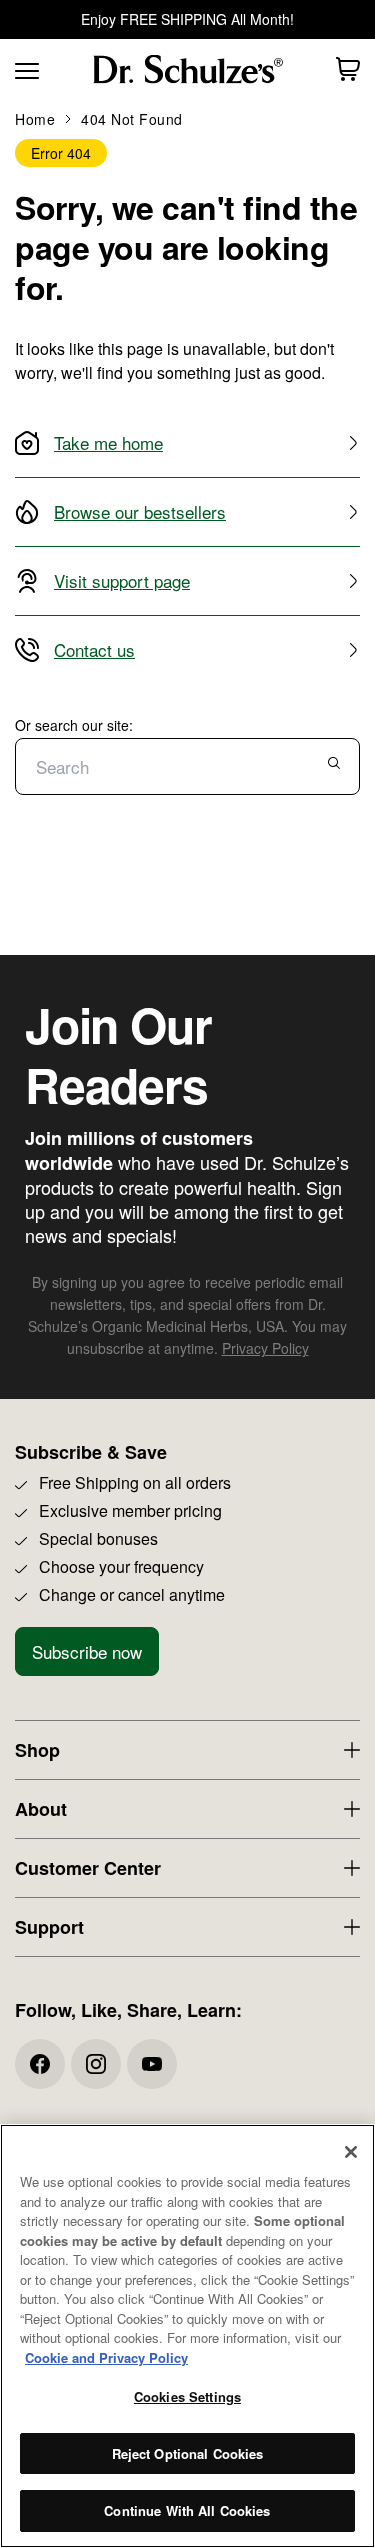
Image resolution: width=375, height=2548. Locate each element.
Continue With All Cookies (187, 2510)
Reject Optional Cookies (188, 2453)
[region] (187, 2336)
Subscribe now (87, 1651)
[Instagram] (96, 2064)
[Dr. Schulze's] (188, 69)
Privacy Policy (265, 1348)
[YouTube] (152, 2064)
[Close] (351, 2152)
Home (35, 119)
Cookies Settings (187, 2396)
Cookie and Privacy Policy (106, 2357)
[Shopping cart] (348, 69)
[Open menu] (25, 69)
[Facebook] (40, 2064)
